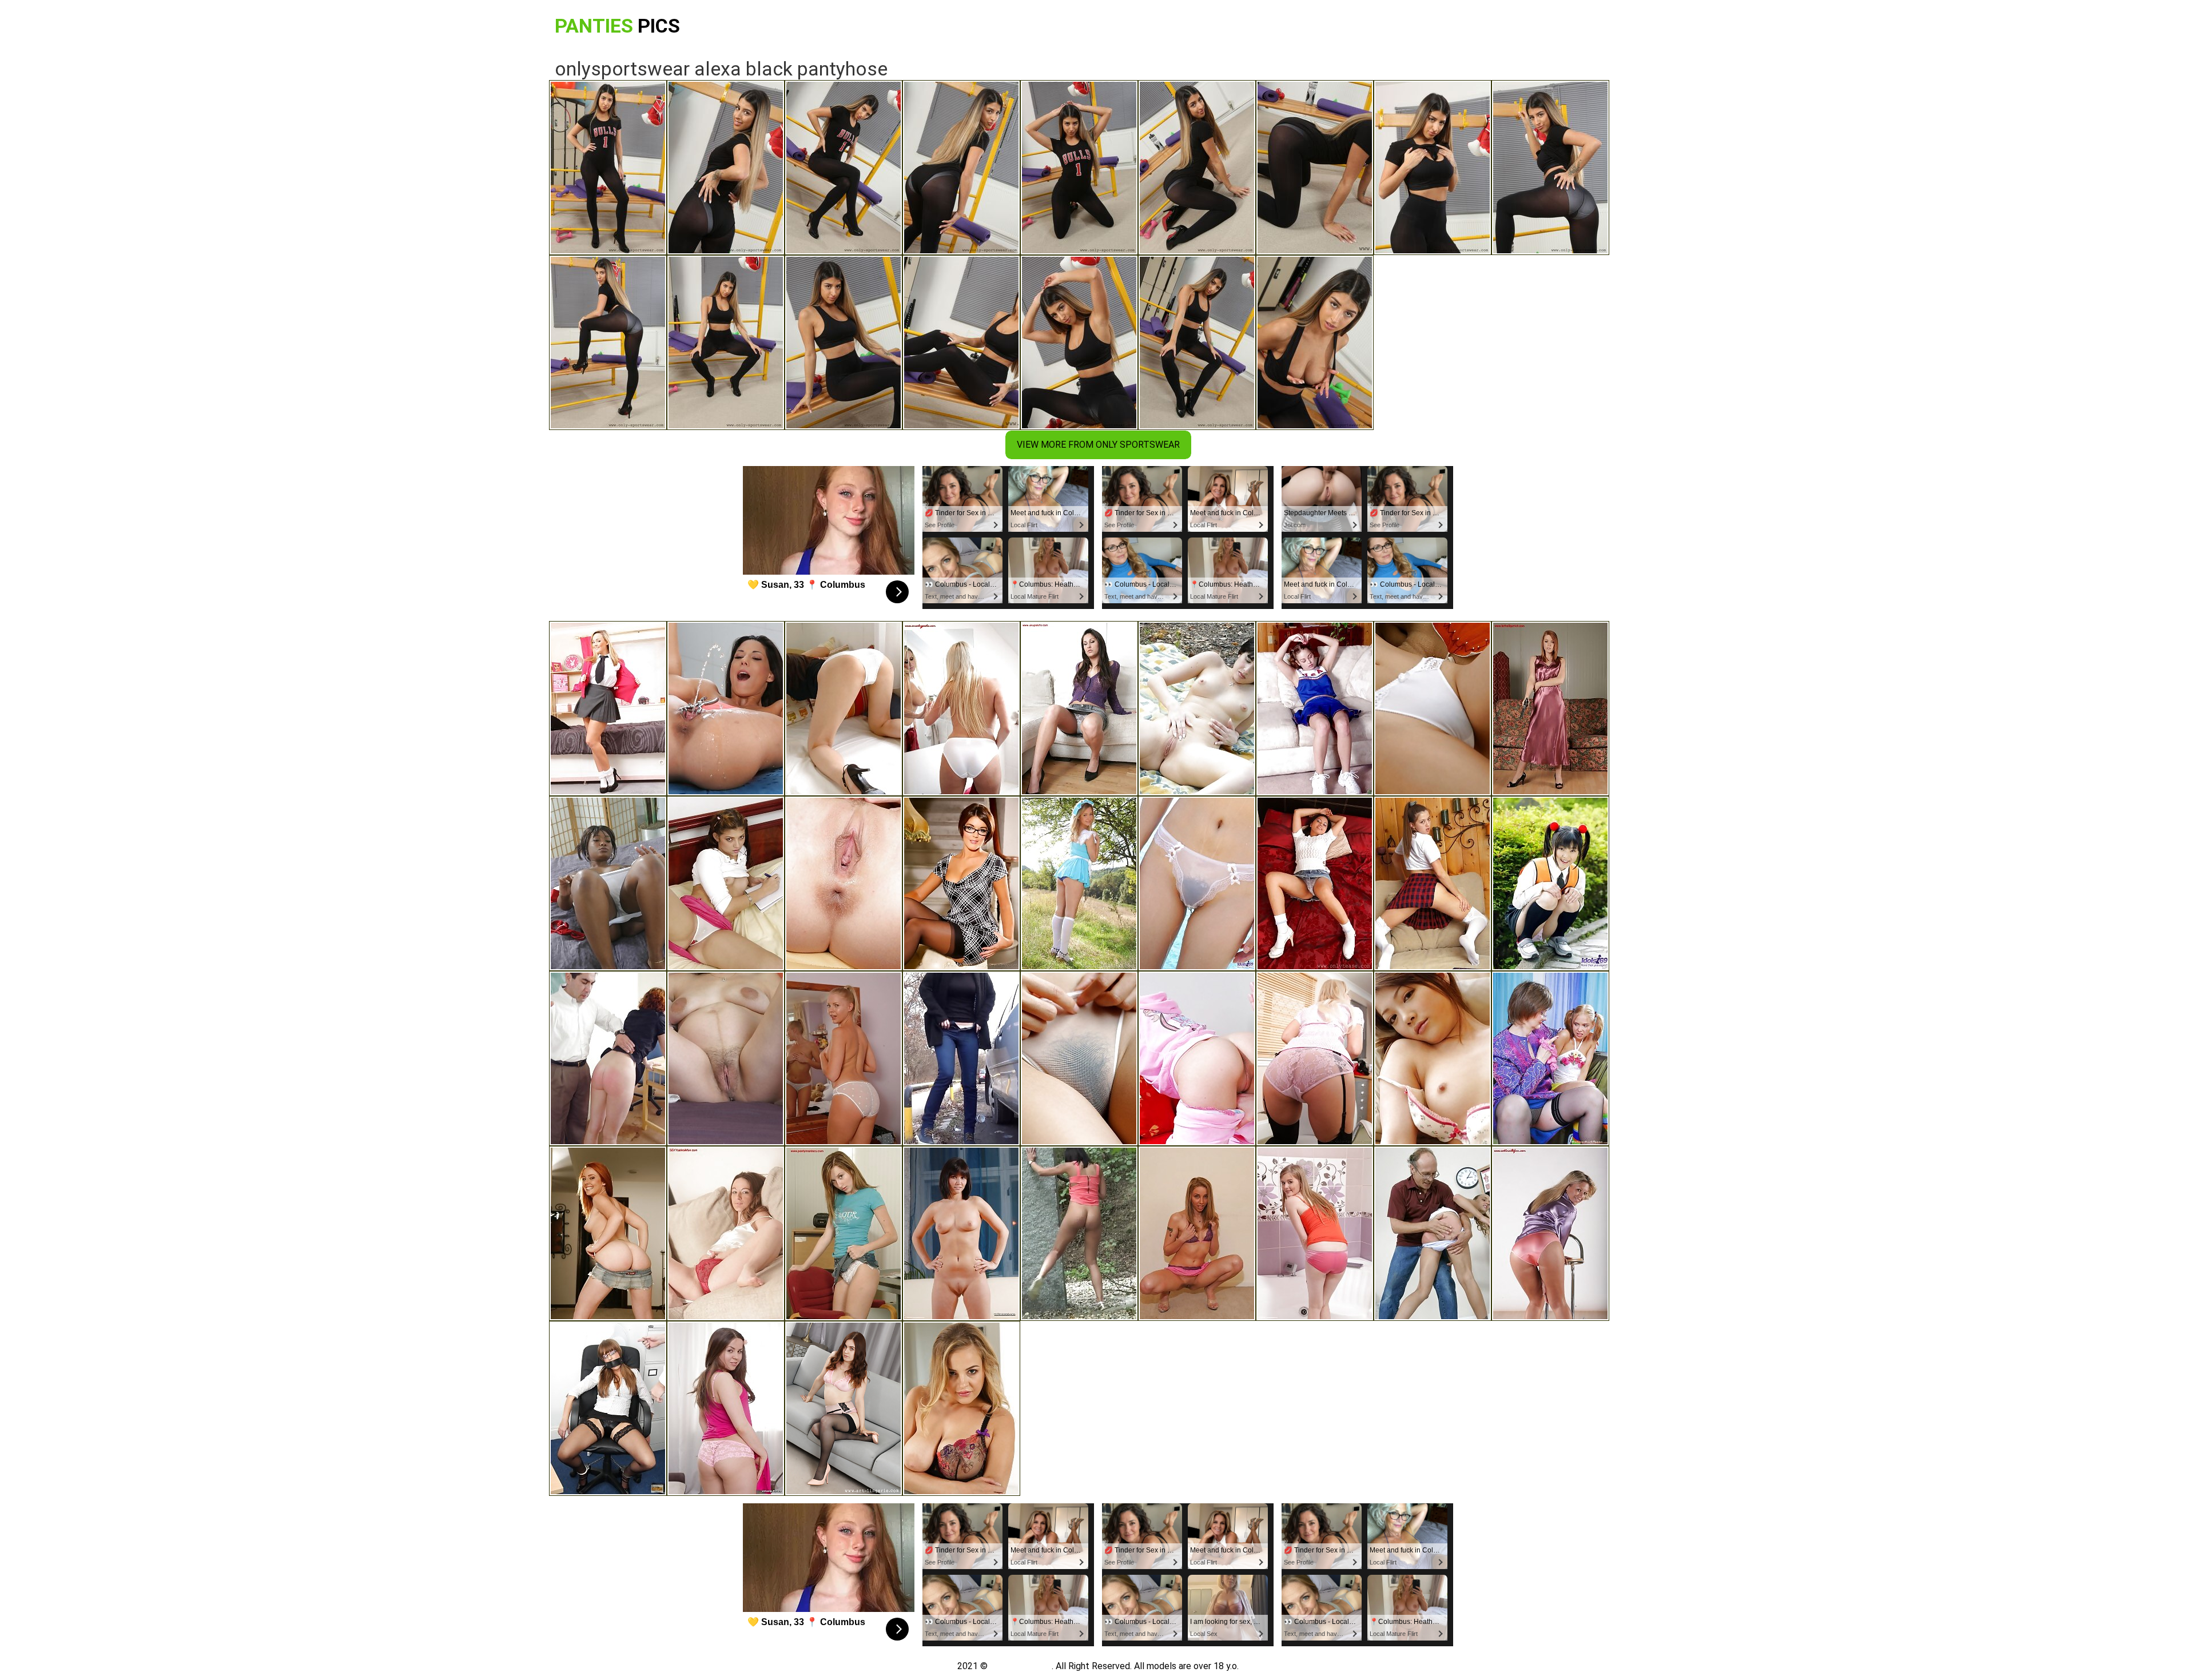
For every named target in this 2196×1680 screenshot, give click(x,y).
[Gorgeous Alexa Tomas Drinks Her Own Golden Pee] (726, 708)
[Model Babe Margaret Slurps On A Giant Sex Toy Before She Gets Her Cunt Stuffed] (844, 883)
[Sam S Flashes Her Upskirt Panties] (1550, 1233)
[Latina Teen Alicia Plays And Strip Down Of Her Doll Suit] (726, 883)
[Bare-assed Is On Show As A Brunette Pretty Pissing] (1079, 1233)
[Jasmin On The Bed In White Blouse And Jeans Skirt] (1315, 883)
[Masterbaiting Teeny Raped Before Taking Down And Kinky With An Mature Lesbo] (1197, 1058)
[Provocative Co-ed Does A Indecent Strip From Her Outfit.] (608, 708)
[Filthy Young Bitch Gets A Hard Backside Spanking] (1433, 1233)
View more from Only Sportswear (1098, 445)
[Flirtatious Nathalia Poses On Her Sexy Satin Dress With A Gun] (1550, 708)
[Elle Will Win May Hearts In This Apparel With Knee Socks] (1079, 883)
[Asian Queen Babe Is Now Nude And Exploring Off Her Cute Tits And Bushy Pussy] (1197, 883)
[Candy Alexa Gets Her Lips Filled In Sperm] (961, 1408)
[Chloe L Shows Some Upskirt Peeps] (1079, 708)
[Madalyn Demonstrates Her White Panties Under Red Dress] (961, 708)
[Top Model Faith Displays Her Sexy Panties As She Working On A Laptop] (844, 1233)
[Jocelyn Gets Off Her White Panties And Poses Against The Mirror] (844, 1058)
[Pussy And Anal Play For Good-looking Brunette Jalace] (726, 1408)
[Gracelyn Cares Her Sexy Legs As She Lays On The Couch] (726, 1233)
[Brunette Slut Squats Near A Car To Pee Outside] (961, 1058)
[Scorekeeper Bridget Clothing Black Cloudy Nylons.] (1315, 1058)
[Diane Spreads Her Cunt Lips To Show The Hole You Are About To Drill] (961, 1233)
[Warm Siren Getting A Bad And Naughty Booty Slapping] (608, 1058)
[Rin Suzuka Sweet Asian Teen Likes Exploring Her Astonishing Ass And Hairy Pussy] (1079, 1058)
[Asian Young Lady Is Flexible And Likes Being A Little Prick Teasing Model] (1433, 1058)
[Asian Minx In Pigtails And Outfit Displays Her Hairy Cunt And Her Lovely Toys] (1550, 883)
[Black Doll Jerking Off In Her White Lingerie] (608, 883)
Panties (617, 26)
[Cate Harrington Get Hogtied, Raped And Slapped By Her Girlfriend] (608, 1408)
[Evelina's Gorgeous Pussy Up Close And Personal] (1315, 1233)
